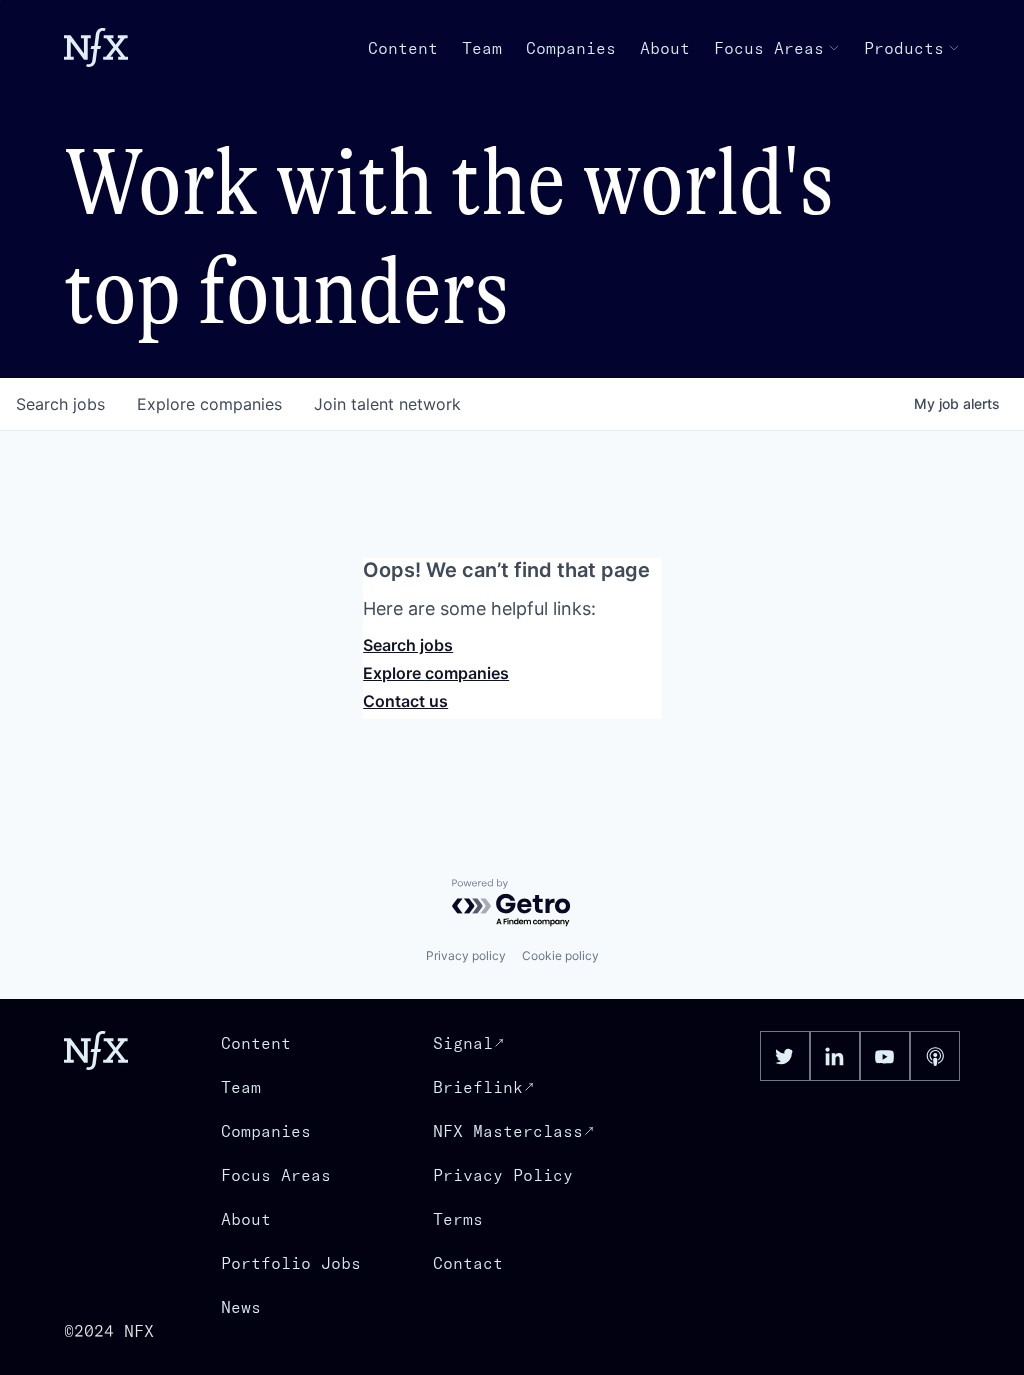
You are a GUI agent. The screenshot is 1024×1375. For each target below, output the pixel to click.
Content (403, 48)
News (241, 1307)
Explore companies (436, 673)
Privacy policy (466, 955)
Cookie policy (560, 955)
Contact (468, 1263)
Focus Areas (769, 48)
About (665, 48)
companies (209, 404)
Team (482, 48)
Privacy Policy (503, 1175)
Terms (458, 1219)
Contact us (405, 701)
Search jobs (408, 645)
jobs (60, 404)
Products (904, 48)
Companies (571, 48)
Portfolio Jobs (291, 1263)
